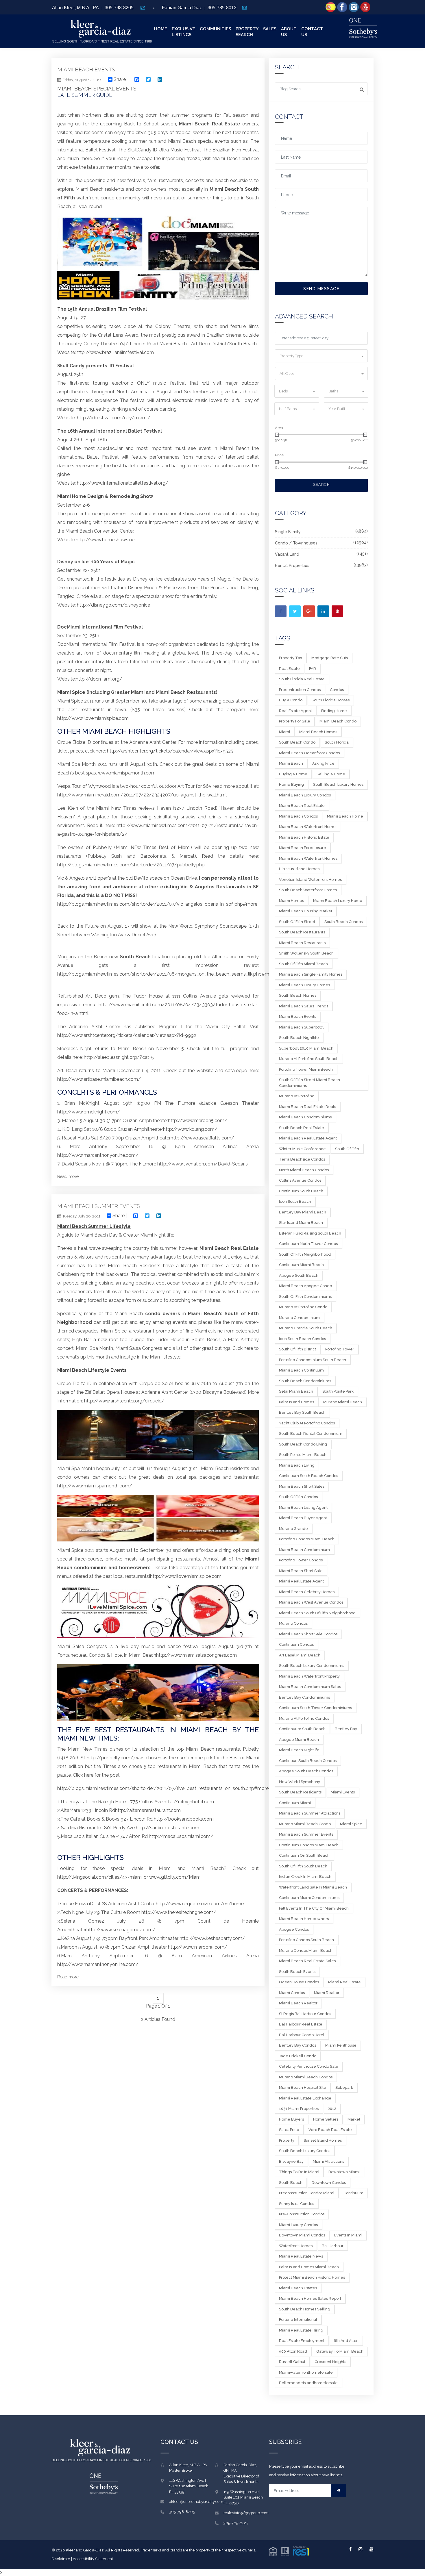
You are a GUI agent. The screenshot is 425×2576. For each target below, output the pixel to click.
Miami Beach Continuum (301, 1370)
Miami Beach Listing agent (303, 1507)
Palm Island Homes (296, 1402)
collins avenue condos (300, 1180)
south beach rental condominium (311, 1434)
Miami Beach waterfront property (309, 1676)
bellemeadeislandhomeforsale (308, 2383)
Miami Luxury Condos (298, 2225)
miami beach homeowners (304, 1919)
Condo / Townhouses (296, 543)
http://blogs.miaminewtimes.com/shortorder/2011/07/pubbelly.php (131, 865)
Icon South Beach (295, 1201)
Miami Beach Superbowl (301, 1027)
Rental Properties (292, 566)
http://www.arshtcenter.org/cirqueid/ (124, 1401)
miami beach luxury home (338, 901)
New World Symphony (300, 1782)
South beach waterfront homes (308, 890)
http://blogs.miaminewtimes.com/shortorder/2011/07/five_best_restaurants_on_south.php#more (163, 1788)
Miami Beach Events (297, 1016)
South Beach (291, 2183)
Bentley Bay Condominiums (304, 1697)
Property (287, 2140)
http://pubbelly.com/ (110, 1758)
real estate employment (302, 2341)
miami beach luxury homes (304, 985)
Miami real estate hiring (301, 2330)
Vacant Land (287, 554)
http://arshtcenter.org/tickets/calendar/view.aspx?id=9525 (170, 751)
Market (354, 2119)
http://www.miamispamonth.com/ (95, 1486)
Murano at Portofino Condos (304, 1718)
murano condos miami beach (306, 1950)
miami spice (351, 1824)
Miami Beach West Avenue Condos (311, 1602)
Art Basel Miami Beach (300, 1655)
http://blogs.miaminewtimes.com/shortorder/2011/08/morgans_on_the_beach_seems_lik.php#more (167, 974)
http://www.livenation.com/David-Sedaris (203, 1164)
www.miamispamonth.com (127, 773)
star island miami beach (301, 1223)
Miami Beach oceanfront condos (309, 753)
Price (279, 455)
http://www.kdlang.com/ (190, 1129)
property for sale (295, 721)
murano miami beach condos (306, 2077)
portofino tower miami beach (306, 1069)
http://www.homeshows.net (106, 540)
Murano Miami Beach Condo (305, 1824)
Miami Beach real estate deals (307, 1107)
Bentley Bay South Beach (302, 1412)
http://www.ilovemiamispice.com (93, 718)
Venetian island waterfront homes (310, 880)
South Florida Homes (331, 700)
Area (279, 428)
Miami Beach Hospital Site (303, 2087)
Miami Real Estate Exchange (305, 2098)
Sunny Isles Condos (296, 2204)
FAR (313, 669)
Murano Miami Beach (343, 1402)
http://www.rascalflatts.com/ (202, 1138)
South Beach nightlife (299, 1038)
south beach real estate (302, 1128)
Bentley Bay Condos (297, 2045)
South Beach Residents (300, 1792)
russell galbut (292, 2362)
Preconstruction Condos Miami (307, 2193)
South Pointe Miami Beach (303, 1455)
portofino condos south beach (306, 1940)
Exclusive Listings (183, 32)
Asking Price (323, 763)
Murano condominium (299, 1318)
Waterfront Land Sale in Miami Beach (313, 1887)
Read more (68, 1176)
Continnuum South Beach (302, 1729)
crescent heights (330, 2362)
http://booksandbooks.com (184, 1819)
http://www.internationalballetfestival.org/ (123, 483)
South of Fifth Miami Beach (303, 964)
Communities (215, 29)
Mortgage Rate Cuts (330, 658)
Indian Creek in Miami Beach (305, 1877)
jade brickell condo (298, 2056)
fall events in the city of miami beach (314, 1908)
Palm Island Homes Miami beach (309, 2267)
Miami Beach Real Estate (302, 806)
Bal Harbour (333, 2246)
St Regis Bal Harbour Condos (305, 2014)
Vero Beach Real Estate (330, 2130)
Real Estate (289, 669)
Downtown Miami (344, 2172)
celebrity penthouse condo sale (309, 2066)
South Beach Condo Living (303, 1444)
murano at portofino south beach (309, 1059)
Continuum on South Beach (304, 1855)
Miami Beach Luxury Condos (305, 795)
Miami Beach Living (297, 1465)
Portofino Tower (340, 1349)
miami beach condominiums (305, 1117)
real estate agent (295, 711)
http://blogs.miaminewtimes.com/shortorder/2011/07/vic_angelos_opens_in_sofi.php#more (157, 904)
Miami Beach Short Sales (302, 1486)
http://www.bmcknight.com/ (89, 1112)
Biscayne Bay (291, 2161)
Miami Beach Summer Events (306, 1834)
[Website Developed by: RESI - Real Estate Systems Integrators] (289, 2551)
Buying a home (293, 774)
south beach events (297, 1972)
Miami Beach (129, 1314)
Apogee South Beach (299, 1275)
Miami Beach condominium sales (310, 1687)
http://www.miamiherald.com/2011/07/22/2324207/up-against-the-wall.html (142, 795)
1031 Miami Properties (299, 2109)
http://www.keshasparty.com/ (212, 1938)
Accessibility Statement (93, 2559)
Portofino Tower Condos (301, 1560)
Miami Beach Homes (318, 732)
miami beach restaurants (302, 943)
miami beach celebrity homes (307, 1592)
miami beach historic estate (304, 837)
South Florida (337, 742)
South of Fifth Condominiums (305, 1297)
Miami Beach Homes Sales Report (310, 2298)
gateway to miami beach (340, 2351)
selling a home (331, 774)
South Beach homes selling (305, 2309)
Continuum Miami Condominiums (309, 1898)
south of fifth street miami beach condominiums (309, 1083)
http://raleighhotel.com (189, 1802)
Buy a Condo (291, 700)
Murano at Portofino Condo (303, 1307)
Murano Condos (293, 1623)
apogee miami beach (299, 1740)
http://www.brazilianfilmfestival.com (115, 352)
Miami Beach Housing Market (306, 911)
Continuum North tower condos (308, 1244)
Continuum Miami (295, 1803)
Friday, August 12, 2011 (82, 80)
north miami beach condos (304, 1170)
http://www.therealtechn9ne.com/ (179, 1912)
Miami (284, 732)
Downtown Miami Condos (302, 2235)
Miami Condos (292, 1993)
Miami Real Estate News (301, 2256)
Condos (337, 690)
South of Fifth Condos (298, 1497)
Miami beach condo (338, 721)
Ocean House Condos (299, 1982)
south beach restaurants (302, 932)
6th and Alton (346, 2341)
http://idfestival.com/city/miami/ (114, 418)
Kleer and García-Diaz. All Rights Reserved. (103, 2550)
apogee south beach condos (306, 1771)
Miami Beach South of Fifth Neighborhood (317, 1613)
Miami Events (343, 1792)
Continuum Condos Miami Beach (309, 1845)
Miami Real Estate (344, 1982)
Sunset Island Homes (323, 2140)
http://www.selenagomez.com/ (121, 1930)
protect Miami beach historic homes (312, 2277)
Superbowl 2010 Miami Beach (306, 1048)
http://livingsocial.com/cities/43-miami (100, 1877)
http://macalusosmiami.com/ (181, 1836)
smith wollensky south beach (306, 953)
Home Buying (291, 784)
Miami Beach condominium (304, 1550)
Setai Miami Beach (296, 1391)
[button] (321, 356)
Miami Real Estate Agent (301, 1581)
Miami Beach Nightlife (299, 1750)
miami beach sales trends (304, 1006)
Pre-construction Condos (302, 2214)
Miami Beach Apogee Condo (305, 1286)
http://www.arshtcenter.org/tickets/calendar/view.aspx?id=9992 (127, 1035)
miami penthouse (341, 2045)
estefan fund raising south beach (310, 1233)
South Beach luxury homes (338, 784)
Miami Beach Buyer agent (303, 1518)
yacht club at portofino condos (307, 1423)
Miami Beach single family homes (311, 974)
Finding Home (334, 711)
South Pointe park (338, 1391)
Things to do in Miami (299, 2172)
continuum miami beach (301, 1265)
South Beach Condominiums (305, 1381)
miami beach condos (298, 816)
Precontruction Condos (300, 690)
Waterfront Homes (296, 2246)
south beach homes (298, 995)
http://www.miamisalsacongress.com (196, 1655)
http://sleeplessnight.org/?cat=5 (119, 1057)
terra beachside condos (302, 1159)
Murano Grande (293, 1529)
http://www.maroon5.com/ (198, 1121)
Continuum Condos (296, 1644)
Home (161, 29)
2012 (332, 2109)
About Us (289, 32)
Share (119, 79)
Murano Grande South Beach (306, 1328)
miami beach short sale (301, 1571)
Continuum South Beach (301, 1191)
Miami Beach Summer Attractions (310, 1813)
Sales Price (289, 2130)
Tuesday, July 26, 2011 (81, 1216)
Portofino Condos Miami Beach (307, 1539)
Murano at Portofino (297, 1096)
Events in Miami (348, 2235)
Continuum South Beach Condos (308, 1476)
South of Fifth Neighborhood (305, 1254)
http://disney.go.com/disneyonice (113, 605)
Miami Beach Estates (298, 2288)
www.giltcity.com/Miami (175, 1877)
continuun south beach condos (308, 1761)
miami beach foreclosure (303, 848)
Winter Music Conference (302, 1149)
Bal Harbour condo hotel (302, 2035)
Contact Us (312, 32)
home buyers (291, 2119)
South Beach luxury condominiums (312, 1666)
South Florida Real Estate (302, 679)
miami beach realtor (298, 2003)
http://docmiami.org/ (99, 679)
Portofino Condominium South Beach (313, 1360)
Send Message (321, 289)
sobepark (344, 2087)
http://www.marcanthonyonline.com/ (98, 1155)
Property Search (247, 32)
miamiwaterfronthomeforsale (306, 2372)
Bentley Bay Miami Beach (303, 1212)
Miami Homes (291, 901)
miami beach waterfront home (307, 827)
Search (321, 484)
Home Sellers (326, 2119)
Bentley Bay (346, 1729)
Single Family (288, 532)
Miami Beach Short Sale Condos (308, 1634)
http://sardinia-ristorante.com (168, 1828)
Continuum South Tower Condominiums (315, 1708)
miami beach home (345, 816)
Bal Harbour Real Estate (301, 2024)
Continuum (353, 2193)
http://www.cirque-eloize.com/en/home (200, 1904)
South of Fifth (347, 1149)
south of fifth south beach (303, 1866)
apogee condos (294, 1929)
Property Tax (291, 658)
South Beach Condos (343, 922)
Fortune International (298, 2320)
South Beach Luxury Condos (305, 2151)
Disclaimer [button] (61, 2559)
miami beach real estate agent (308, 1138)
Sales (270, 29)
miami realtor (327, 1993)
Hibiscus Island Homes (299, 869)
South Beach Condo (297, 742)
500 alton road (293, 2351)
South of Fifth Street (297, 922)
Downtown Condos (329, 2183)
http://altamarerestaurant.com (148, 1810)
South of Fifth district (297, 1349)
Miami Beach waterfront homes (308, 858)
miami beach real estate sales (307, 1961)
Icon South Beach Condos (302, 1339)
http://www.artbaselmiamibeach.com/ (99, 1079)
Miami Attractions (328, 2161)
